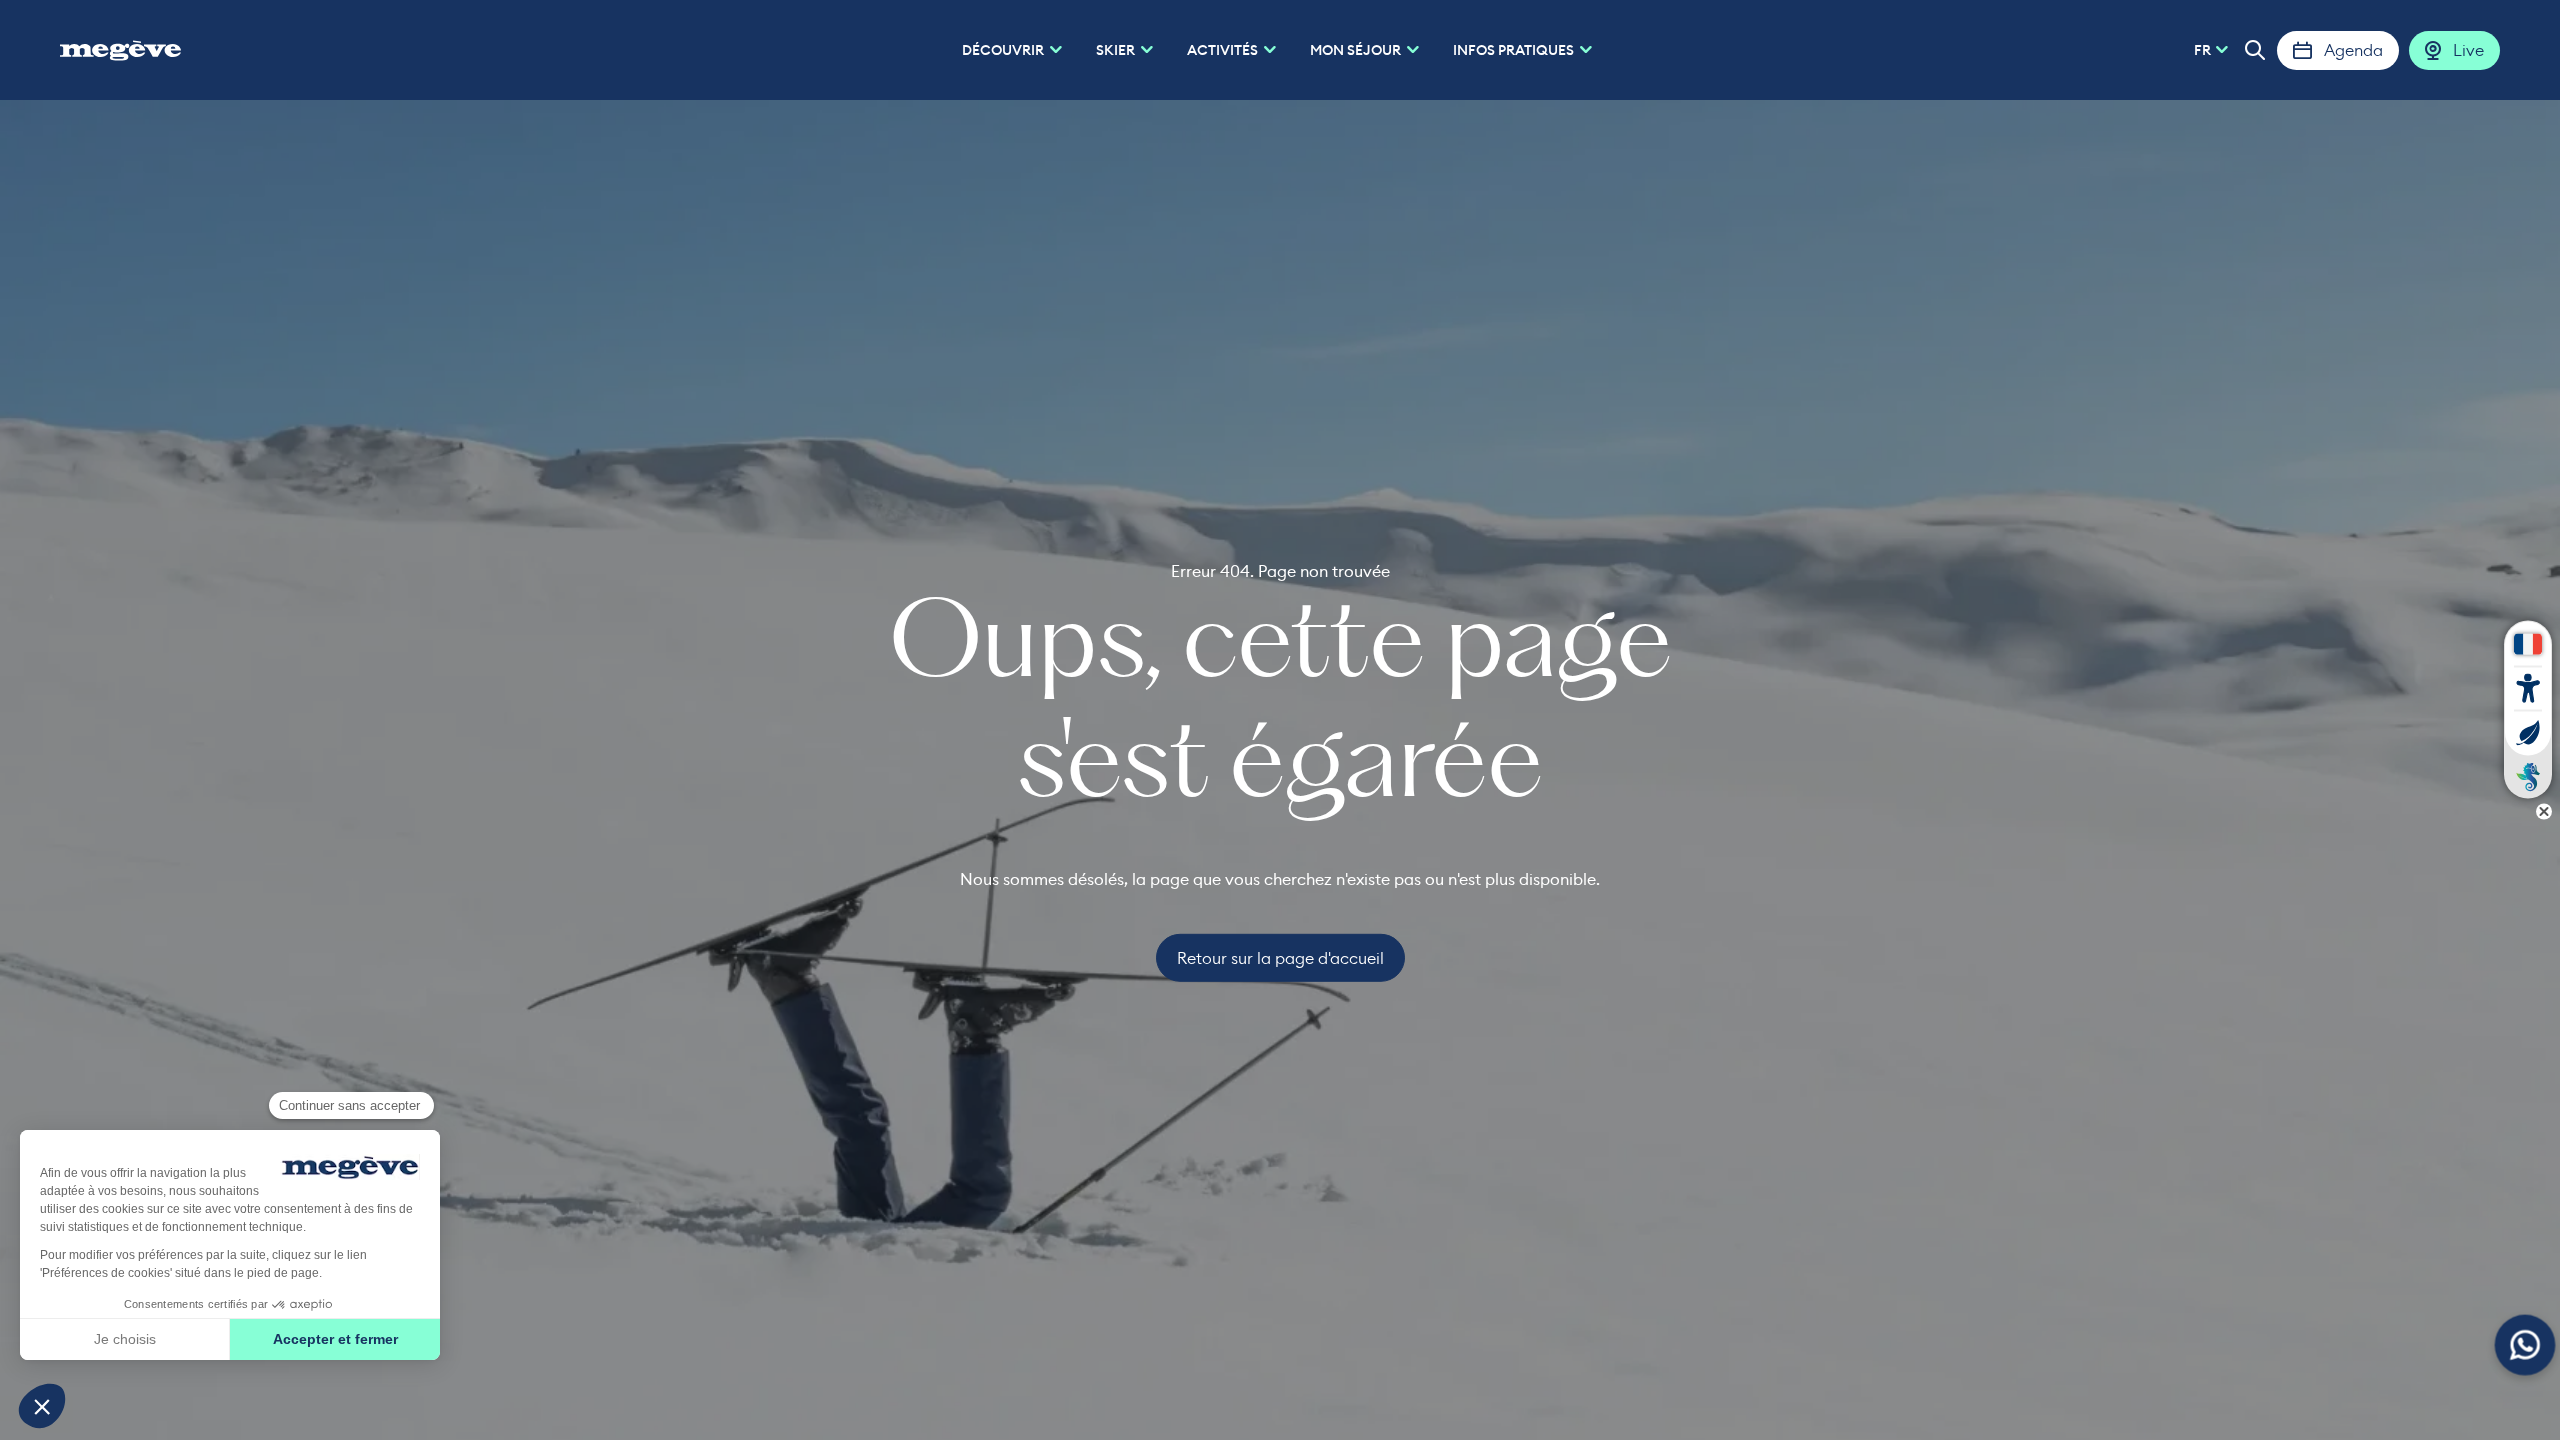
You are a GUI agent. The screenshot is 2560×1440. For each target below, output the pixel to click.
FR (2202, 50)
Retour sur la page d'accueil (1280, 958)
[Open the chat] (2525, 1345)
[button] (2255, 50)
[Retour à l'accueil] (120, 50)
